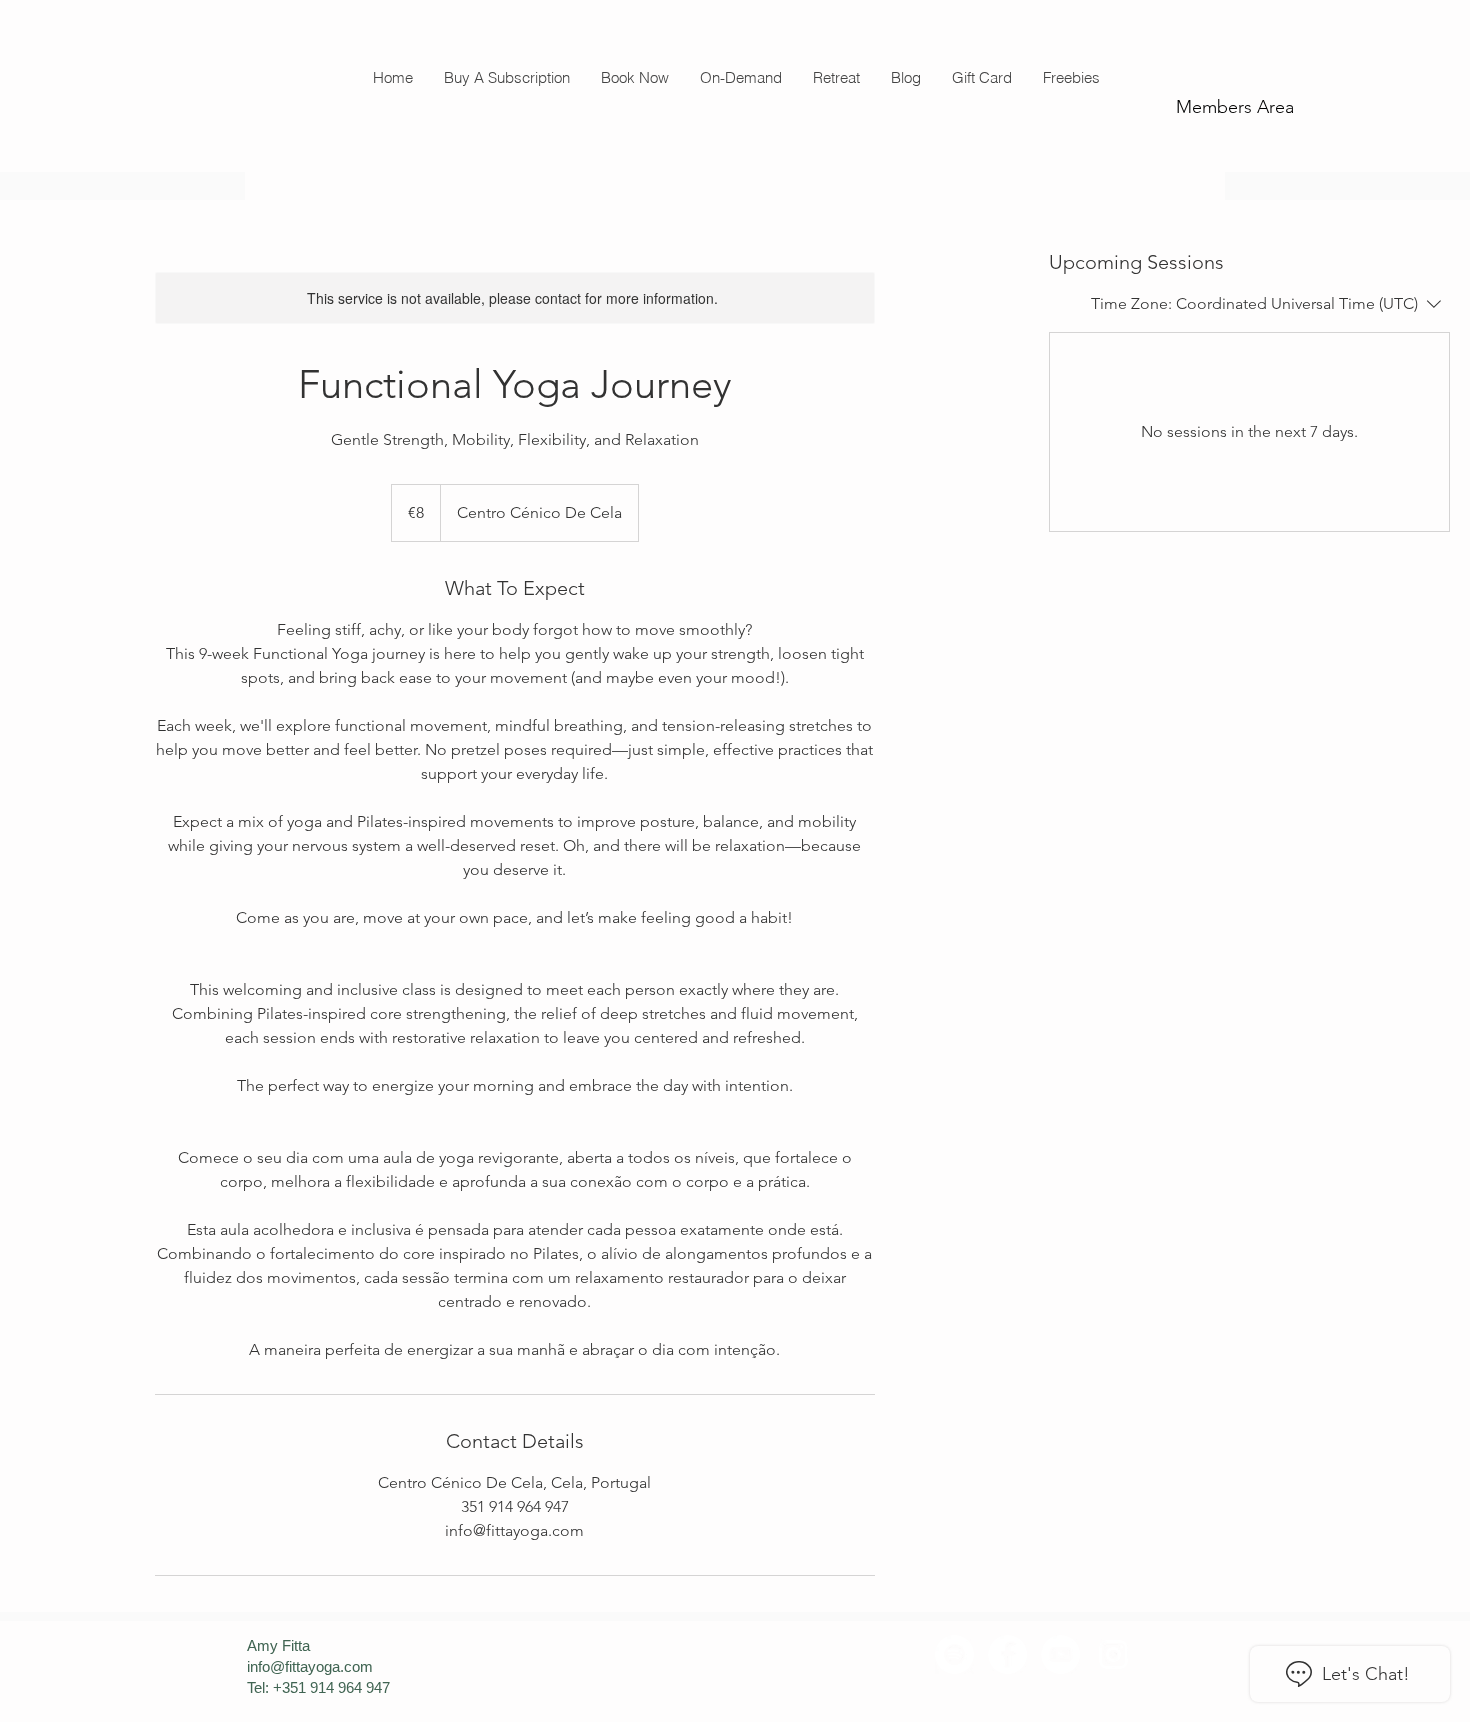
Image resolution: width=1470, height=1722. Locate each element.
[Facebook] (1007, 1654)
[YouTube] (1060, 1654)
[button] (634, 77)
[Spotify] (954, 1654)
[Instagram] (1113, 1654)
